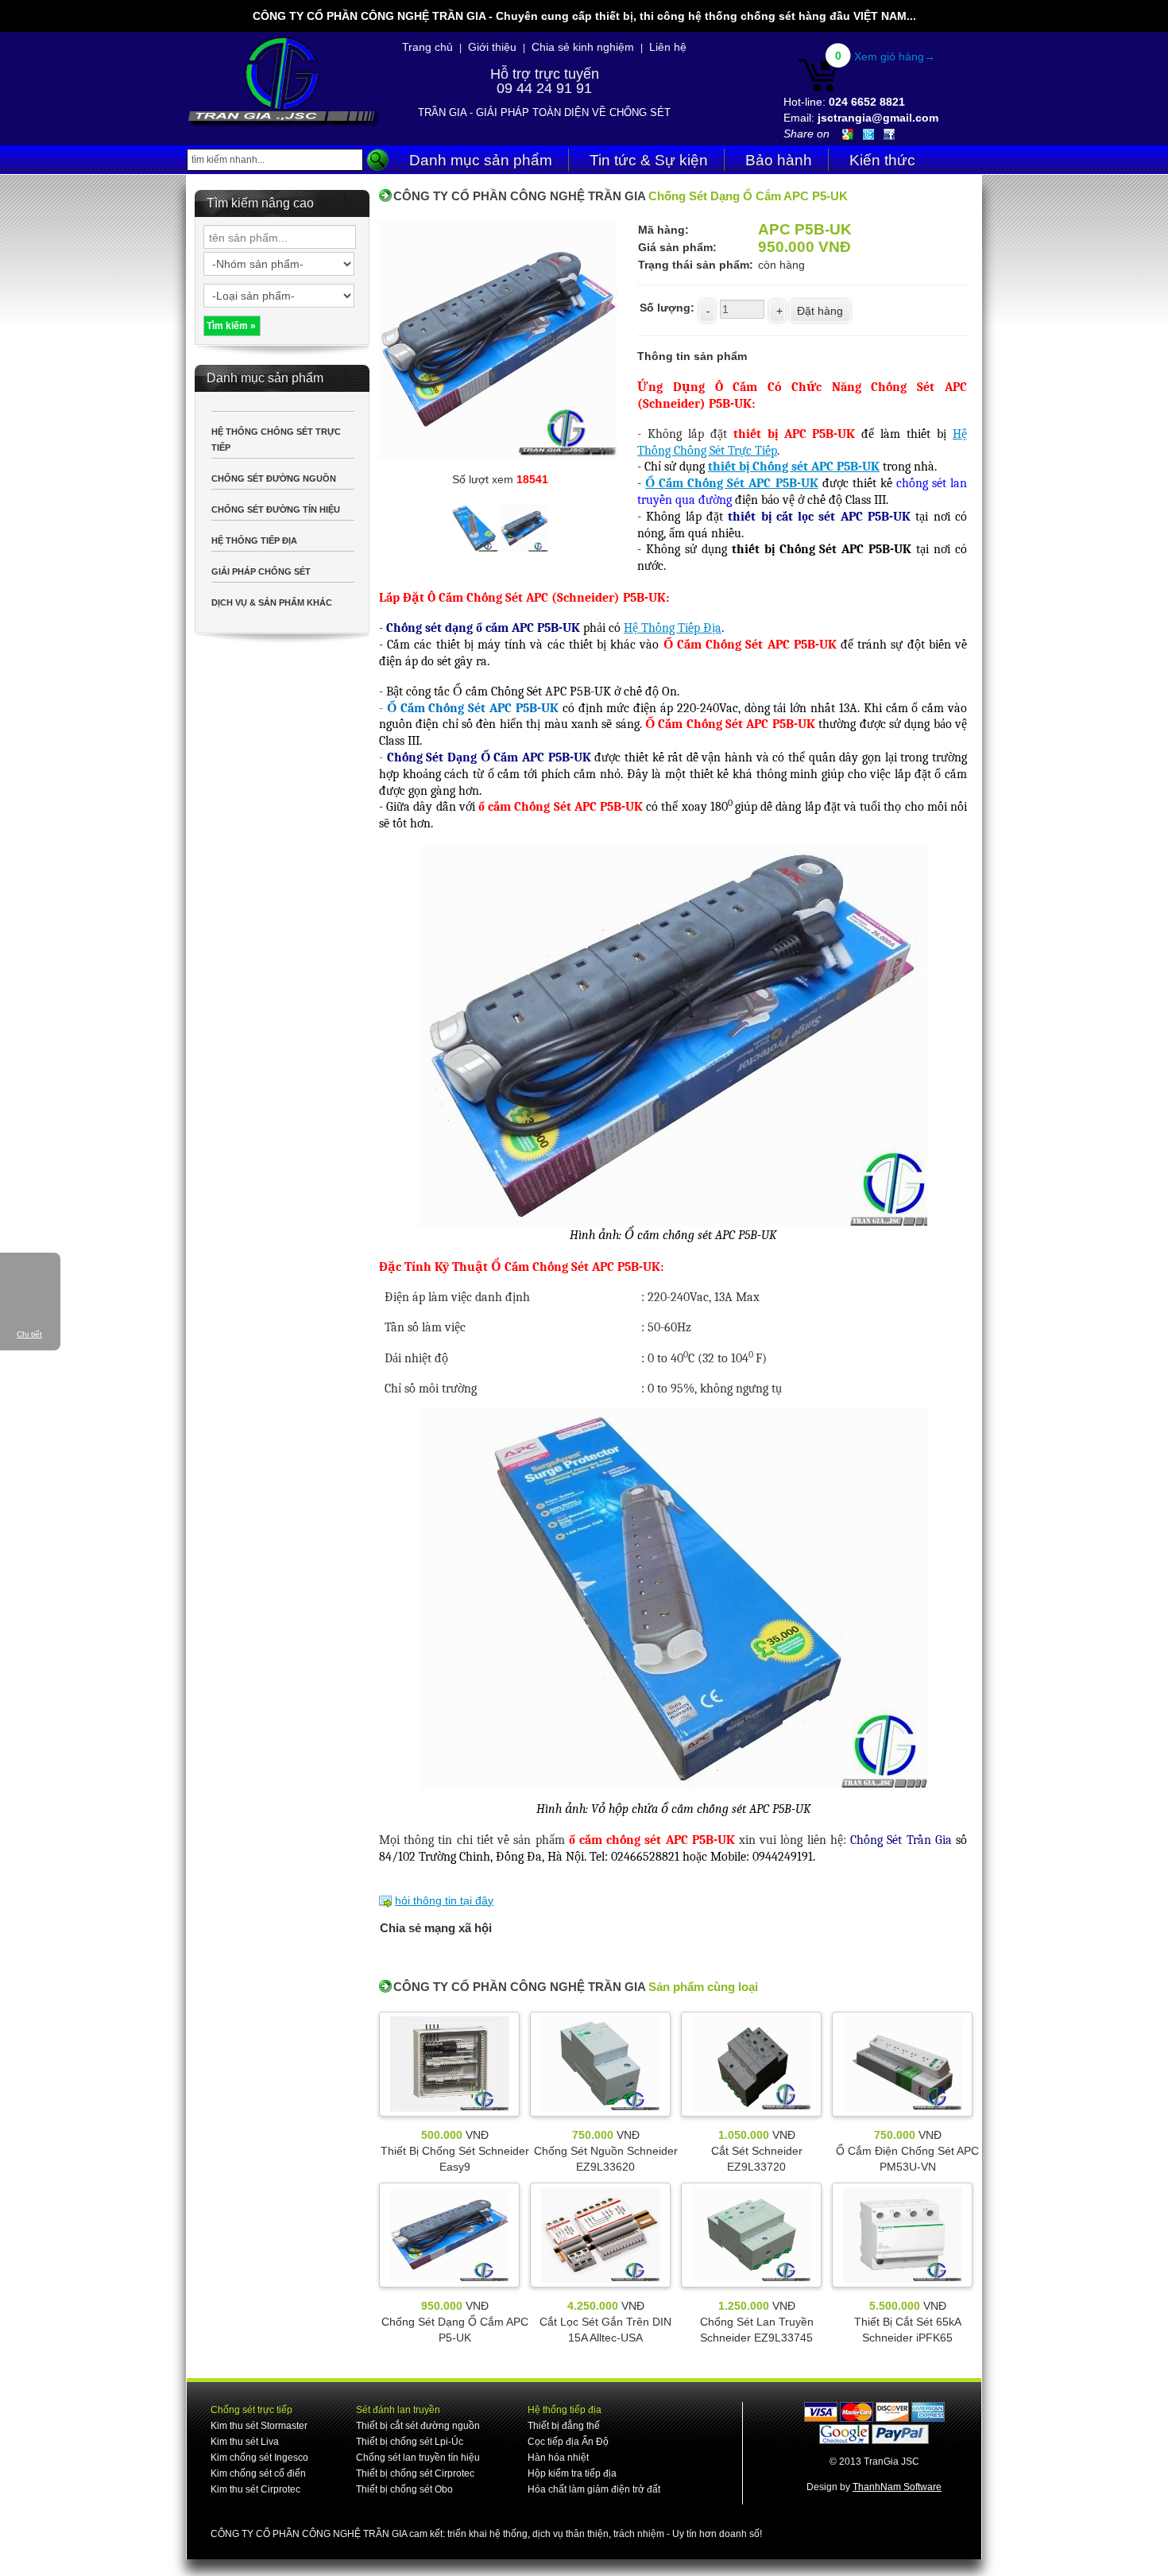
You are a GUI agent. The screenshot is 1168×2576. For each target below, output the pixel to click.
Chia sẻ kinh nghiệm (583, 47)
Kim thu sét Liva (245, 2442)
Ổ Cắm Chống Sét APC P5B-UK (731, 483)
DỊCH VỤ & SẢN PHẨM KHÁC (272, 602)
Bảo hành (779, 160)
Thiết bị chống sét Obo (404, 2489)
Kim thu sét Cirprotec (255, 2489)
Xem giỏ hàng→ (895, 56)
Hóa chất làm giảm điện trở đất (594, 2489)
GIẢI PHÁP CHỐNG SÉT (261, 571)
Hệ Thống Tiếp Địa (673, 628)
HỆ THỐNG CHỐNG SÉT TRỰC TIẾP (276, 440)
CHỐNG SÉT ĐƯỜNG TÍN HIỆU (276, 509)
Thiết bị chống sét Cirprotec (415, 2473)
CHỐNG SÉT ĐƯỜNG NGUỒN (274, 478)
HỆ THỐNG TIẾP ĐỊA (254, 540)
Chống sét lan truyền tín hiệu (418, 2458)
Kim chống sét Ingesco (259, 2458)
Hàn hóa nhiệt (558, 2458)
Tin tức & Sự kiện (649, 160)
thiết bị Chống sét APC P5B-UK (794, 467)
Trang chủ (427, 47)
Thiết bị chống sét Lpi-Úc (410, 2442)
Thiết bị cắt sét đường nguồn (418, 2426)
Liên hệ (668, 47)
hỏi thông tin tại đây (444, 1900)
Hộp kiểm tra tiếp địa (572, 2473)
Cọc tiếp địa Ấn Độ (568, 2442)
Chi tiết (29, 1334)
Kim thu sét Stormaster (259, 2426)
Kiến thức (882, 160)
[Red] (476, 526)
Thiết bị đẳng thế (564, 2426)
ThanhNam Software (897, 2487)
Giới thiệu (492, 47)
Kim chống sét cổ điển (258, 2473)
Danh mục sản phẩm (481, 160)
